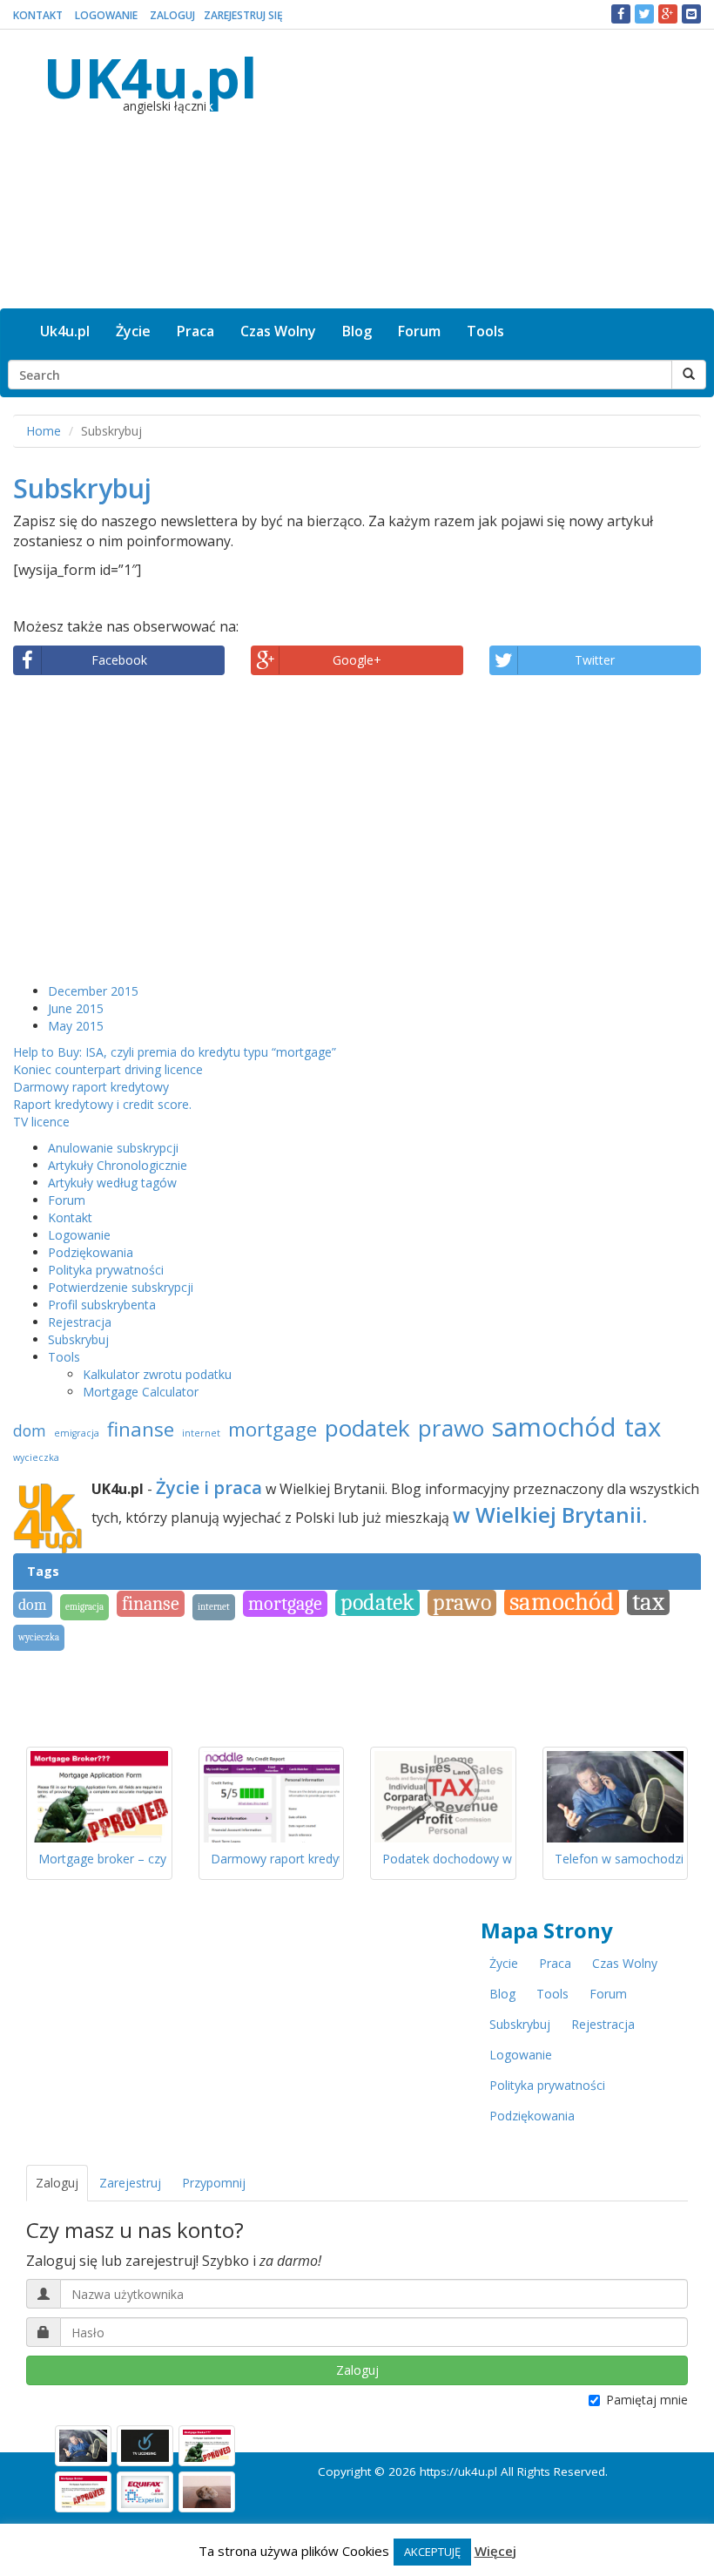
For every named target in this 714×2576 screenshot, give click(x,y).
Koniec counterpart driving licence (108, 1069)
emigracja (77, 1433)
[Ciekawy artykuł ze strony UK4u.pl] (691, 14)
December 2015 (93, 991)
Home (44, 431)
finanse (141, 1429)
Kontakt (38, 15)
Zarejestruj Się (243, 15)
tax (643, 1427)
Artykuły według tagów (112, 1183)
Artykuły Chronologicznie (118, 1165)
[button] (621, 14)
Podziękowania (91, 1252)
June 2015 (76, 1008)
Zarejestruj (130, 2183)
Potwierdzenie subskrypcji (121, 1287)
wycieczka (36, 1457)
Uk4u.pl (65, 331)
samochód (554, 1427)
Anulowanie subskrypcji (113, 1148)
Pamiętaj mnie (647, 2400)
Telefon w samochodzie (623, 1859)
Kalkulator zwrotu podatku (157, 1374)
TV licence (41, 1122)
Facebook (119, 660)
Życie (133, 331)
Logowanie (106, 15)
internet (201, 1433)
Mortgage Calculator (141, 1392)
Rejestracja (80, 1322)
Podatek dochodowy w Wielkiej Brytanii (493, 1859)
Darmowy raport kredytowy (91, 1087)
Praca (195, 331)
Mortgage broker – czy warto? (123, 1859)
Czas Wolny (278, 331)
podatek (367, 1428)
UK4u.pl (150, 77)
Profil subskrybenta (102, 1305)
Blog (357, 331)
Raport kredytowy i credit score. (102, 1104)
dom (30, 1430)
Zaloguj (172, 15)
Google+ (357, 660)
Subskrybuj (78, 1339)
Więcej (495, 2551)
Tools (485, 331)
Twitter (595, 660)
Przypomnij (214, 2183)
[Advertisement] (494, 169)
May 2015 (76, 1026)
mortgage (273, 1429)
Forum (419, 331)
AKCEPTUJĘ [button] (432, 2552)
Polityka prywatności (106, 1270)
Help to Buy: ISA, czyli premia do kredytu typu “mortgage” (175, 1052)
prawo (451, 1428)
